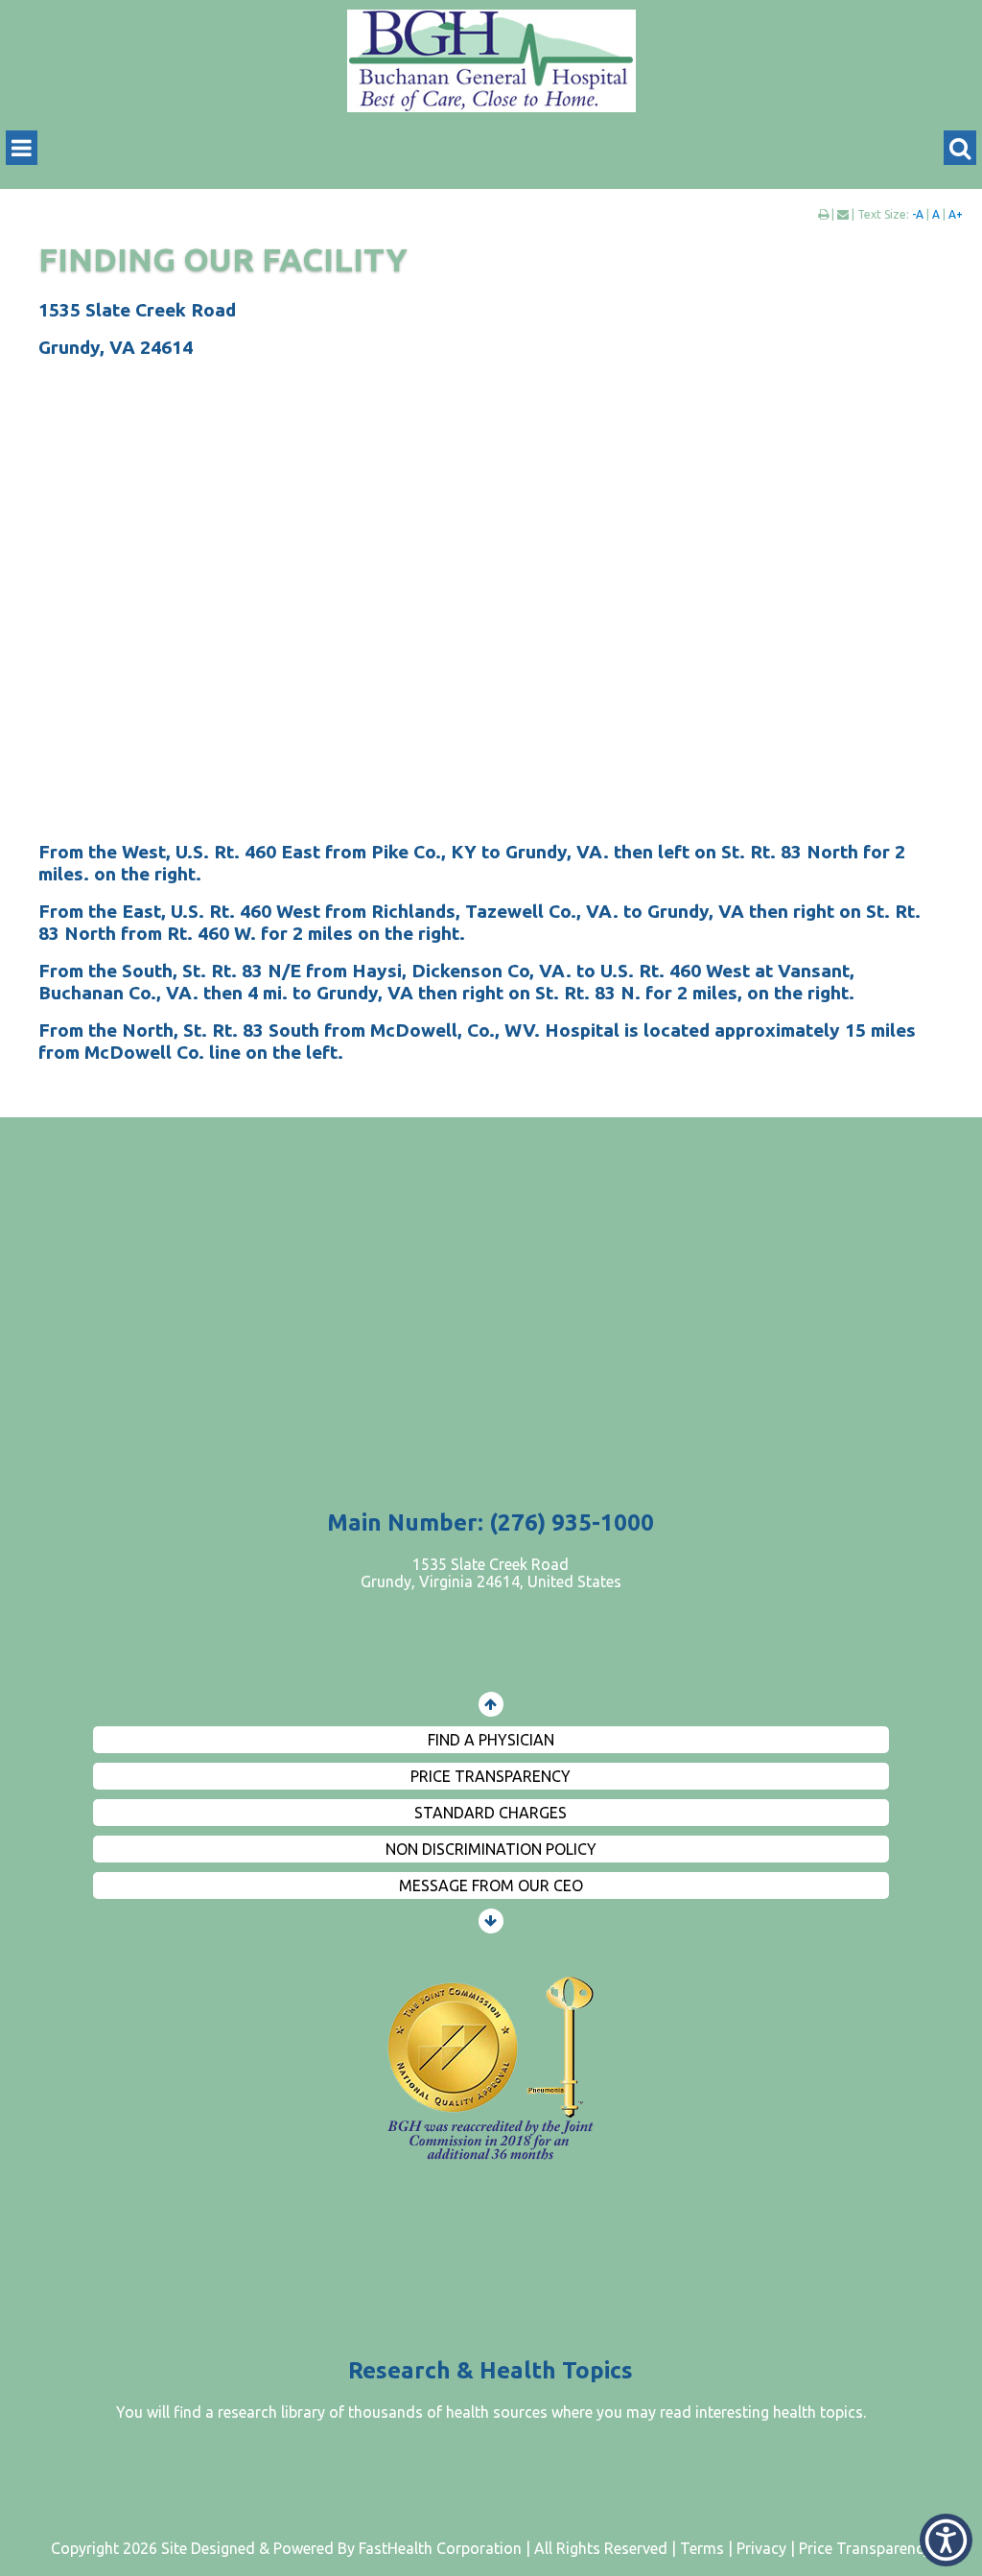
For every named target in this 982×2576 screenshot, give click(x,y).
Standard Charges (491, 1813)
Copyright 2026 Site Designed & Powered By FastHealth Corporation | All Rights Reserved (359, 2548)
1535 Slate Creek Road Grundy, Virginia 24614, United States (491, 1573)
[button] (946, 2540)
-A (918, 214)
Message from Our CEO (491, 1885)
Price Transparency (491, 1776)
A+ (956, 214)
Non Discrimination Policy (491, 1849)
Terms (702, 2548)
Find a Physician (491, 1740)
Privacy (761, 2548)
